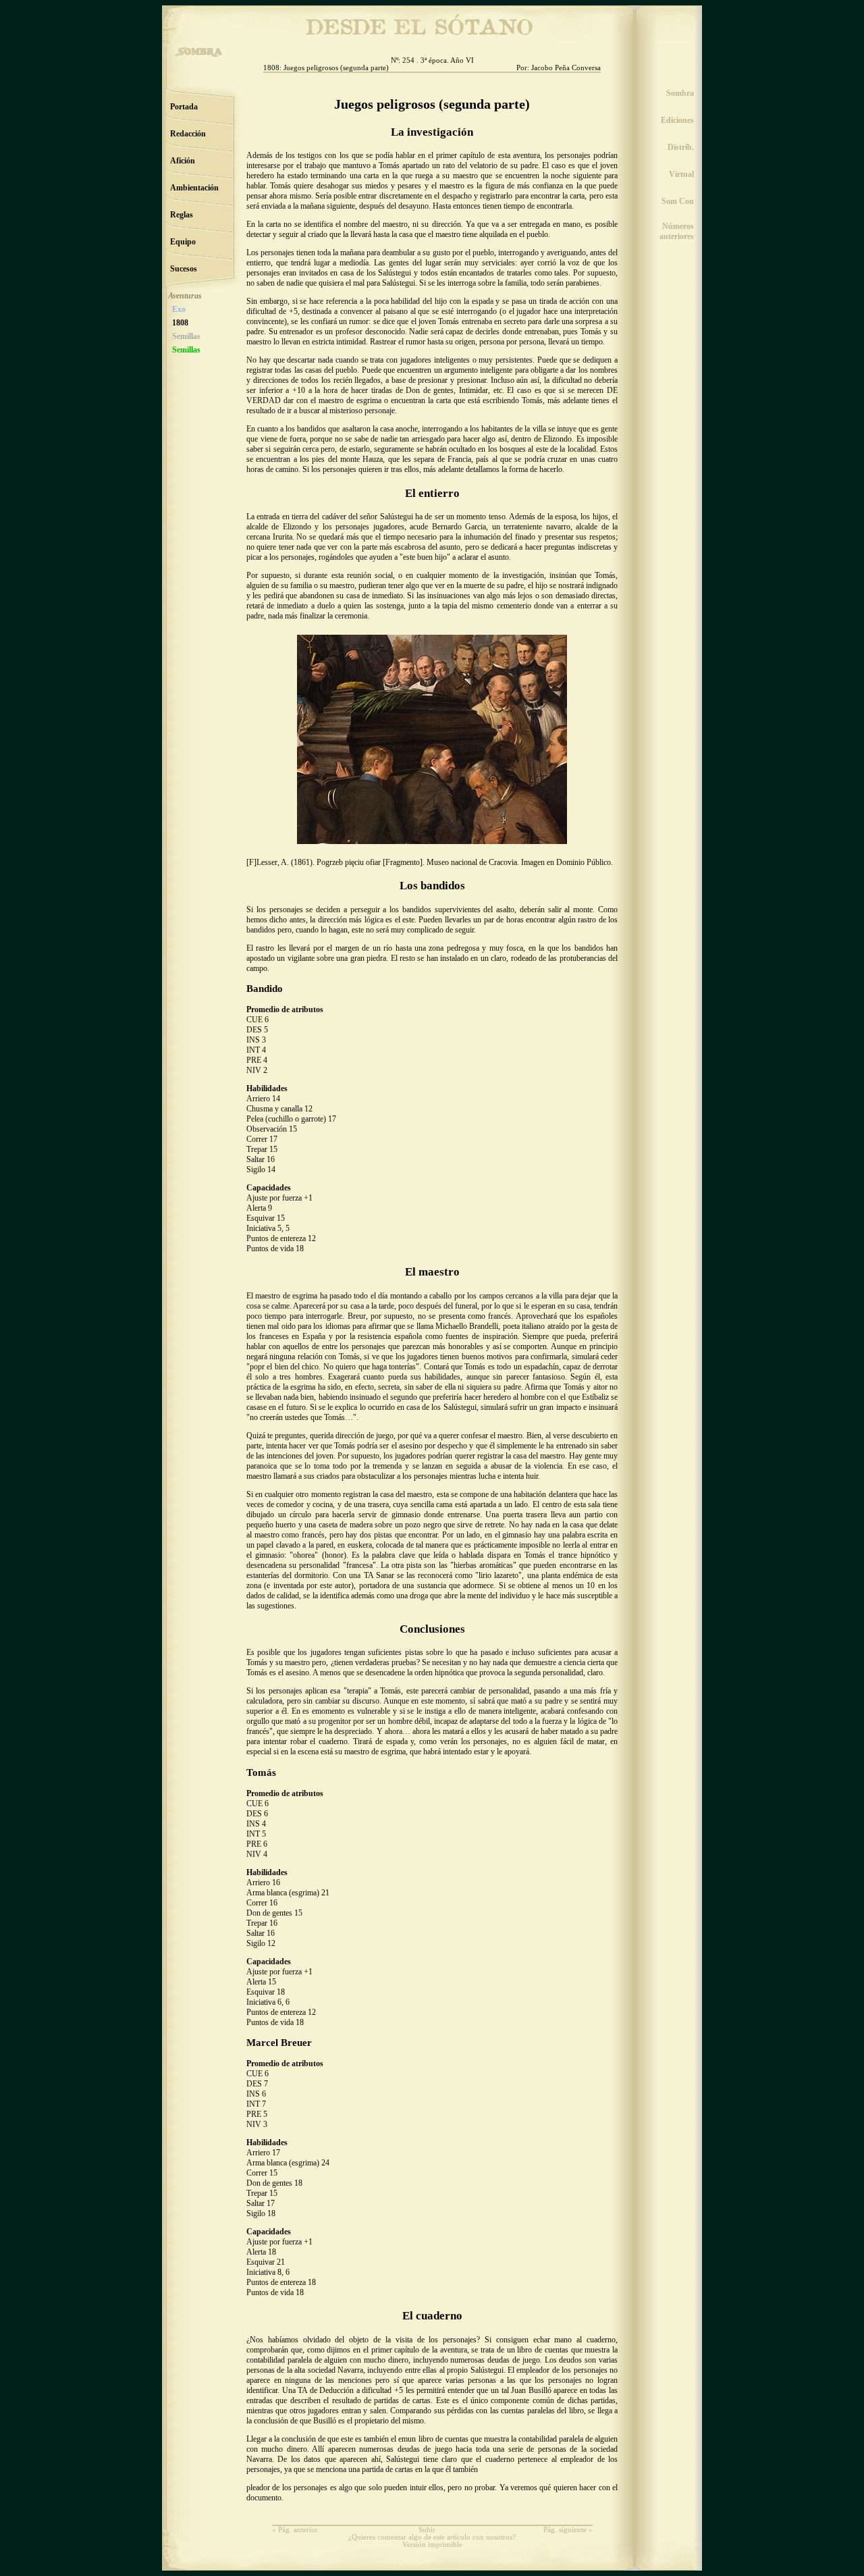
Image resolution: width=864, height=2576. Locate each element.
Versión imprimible (432, 2545)
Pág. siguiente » (568, 2530)
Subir (427, 2530)
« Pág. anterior (295, 2530)
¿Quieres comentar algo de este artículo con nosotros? (432, 2537)
